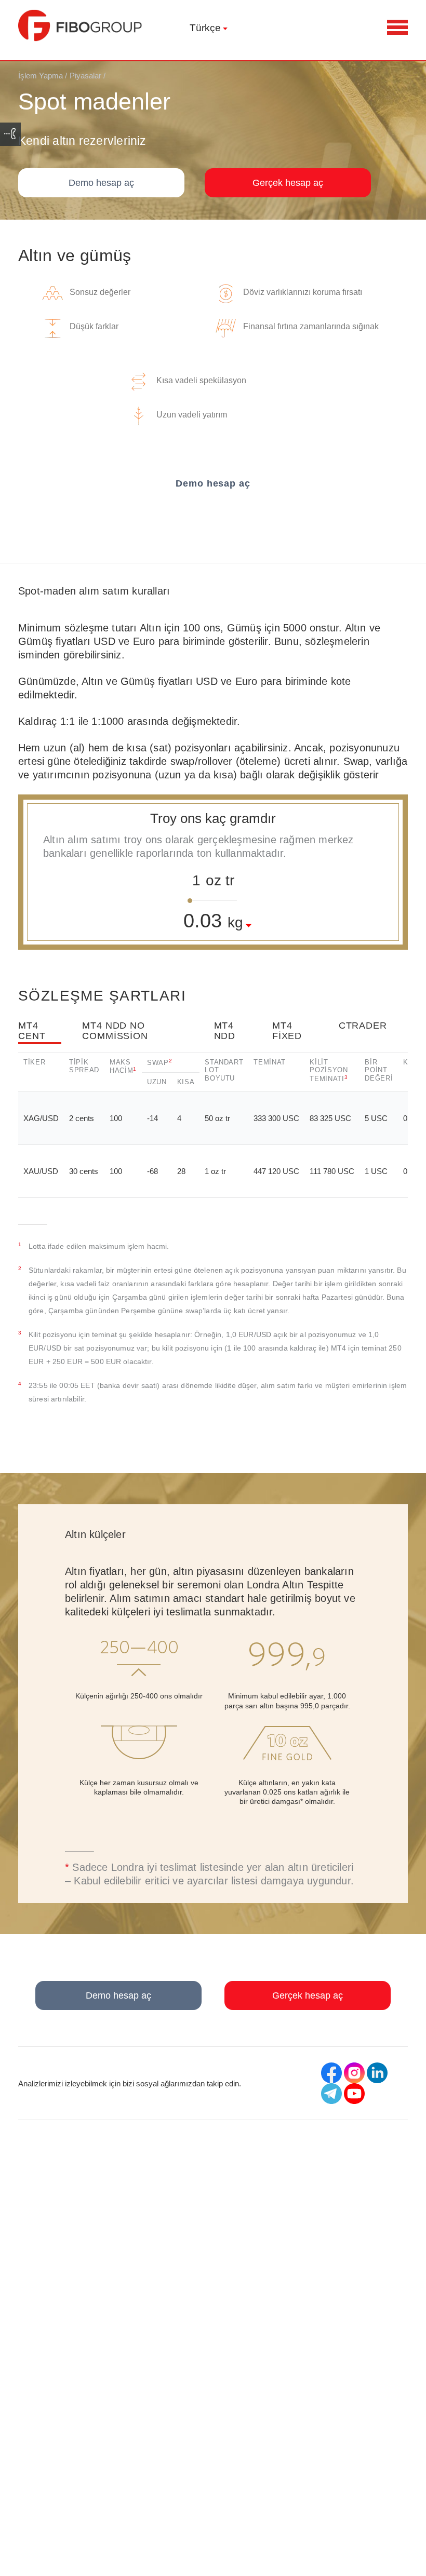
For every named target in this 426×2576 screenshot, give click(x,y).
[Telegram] (331, 2094)
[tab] (50, 1036)
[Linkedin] (377, 2073)
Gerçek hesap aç (288, 183)
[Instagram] (354, 2073)
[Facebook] (331, 2073)
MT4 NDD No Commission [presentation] (115, 1031)
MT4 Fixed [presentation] (287, 1031)
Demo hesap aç (101, 183)
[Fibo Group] (81, 25)
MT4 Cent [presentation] (32, 1031)
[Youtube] (354, 2094)
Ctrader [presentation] (363, 1026)
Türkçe (205, 28)
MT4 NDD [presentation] (225, 1031)
